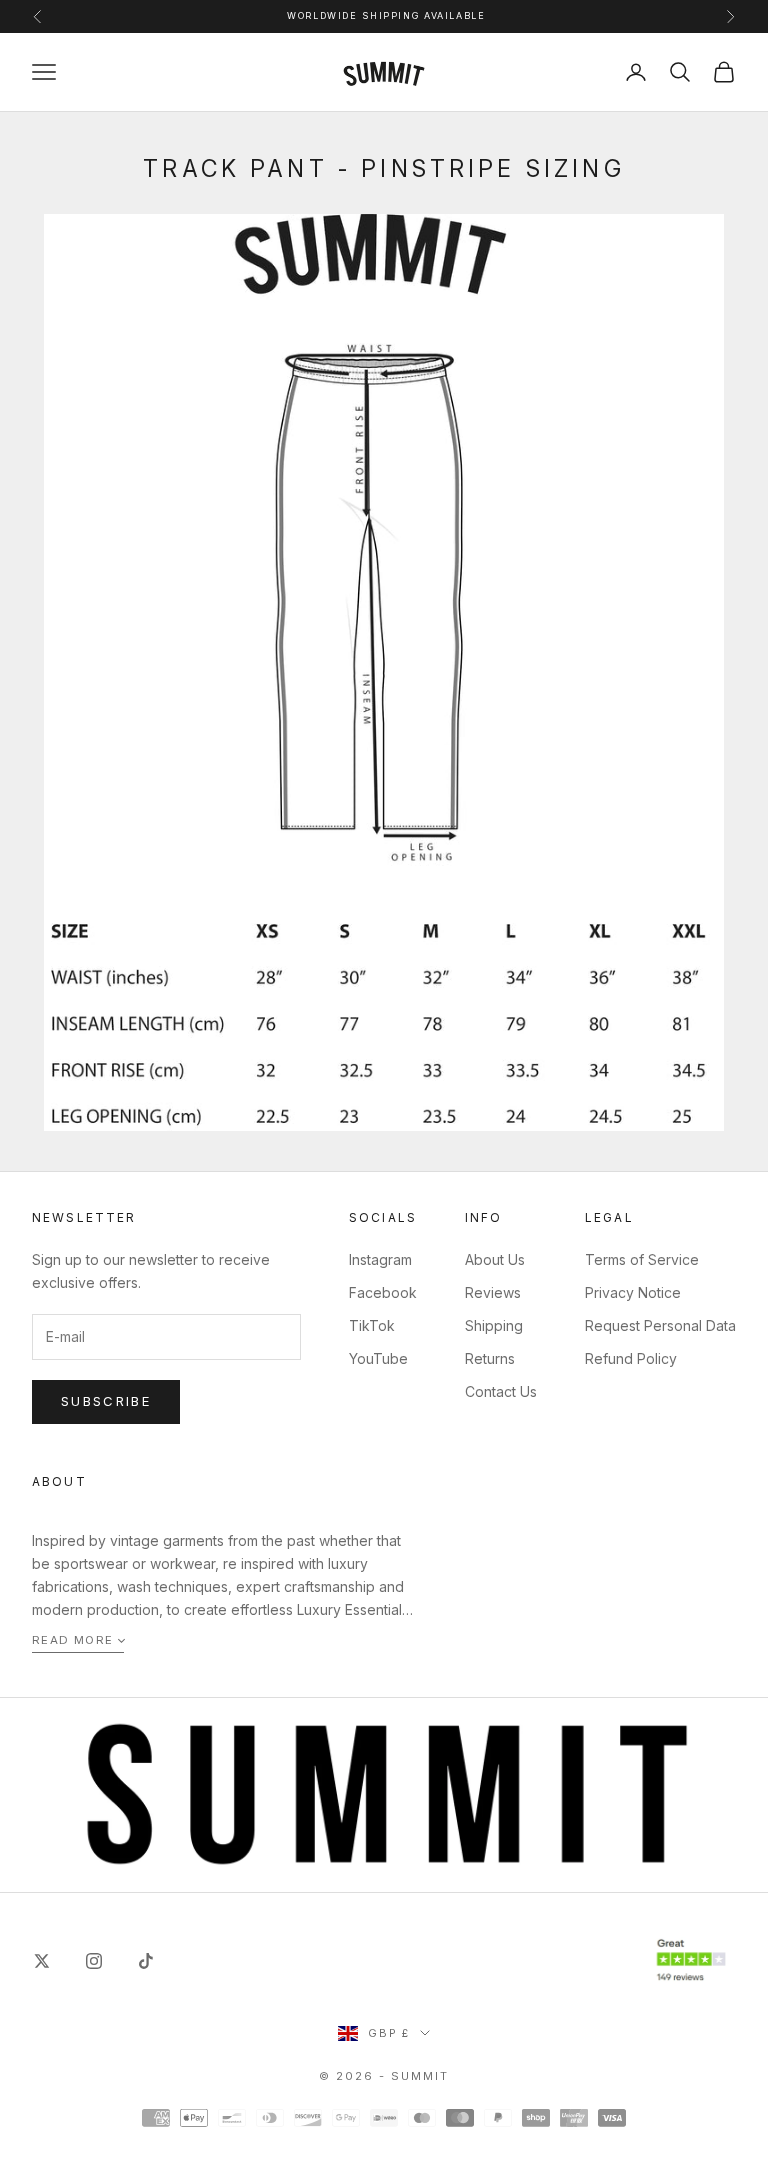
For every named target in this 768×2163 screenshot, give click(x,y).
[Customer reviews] (691, 1960)
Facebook (383, 1292)
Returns (490, 1358)
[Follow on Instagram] (94, 1961)
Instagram (380, 1259)
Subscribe (106, 1401)
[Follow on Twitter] (42, 1961)
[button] (78, 1642)
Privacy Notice (633, 1292)
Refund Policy (631, 1358)
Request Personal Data (660, 1325)
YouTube (378, 1358)
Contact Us (501, 1391)
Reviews (493, 1292)
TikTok (372, 1325)
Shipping (494, 1325)
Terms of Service (642, 1259)
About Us (495, 1259)
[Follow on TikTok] (146, 1961)
